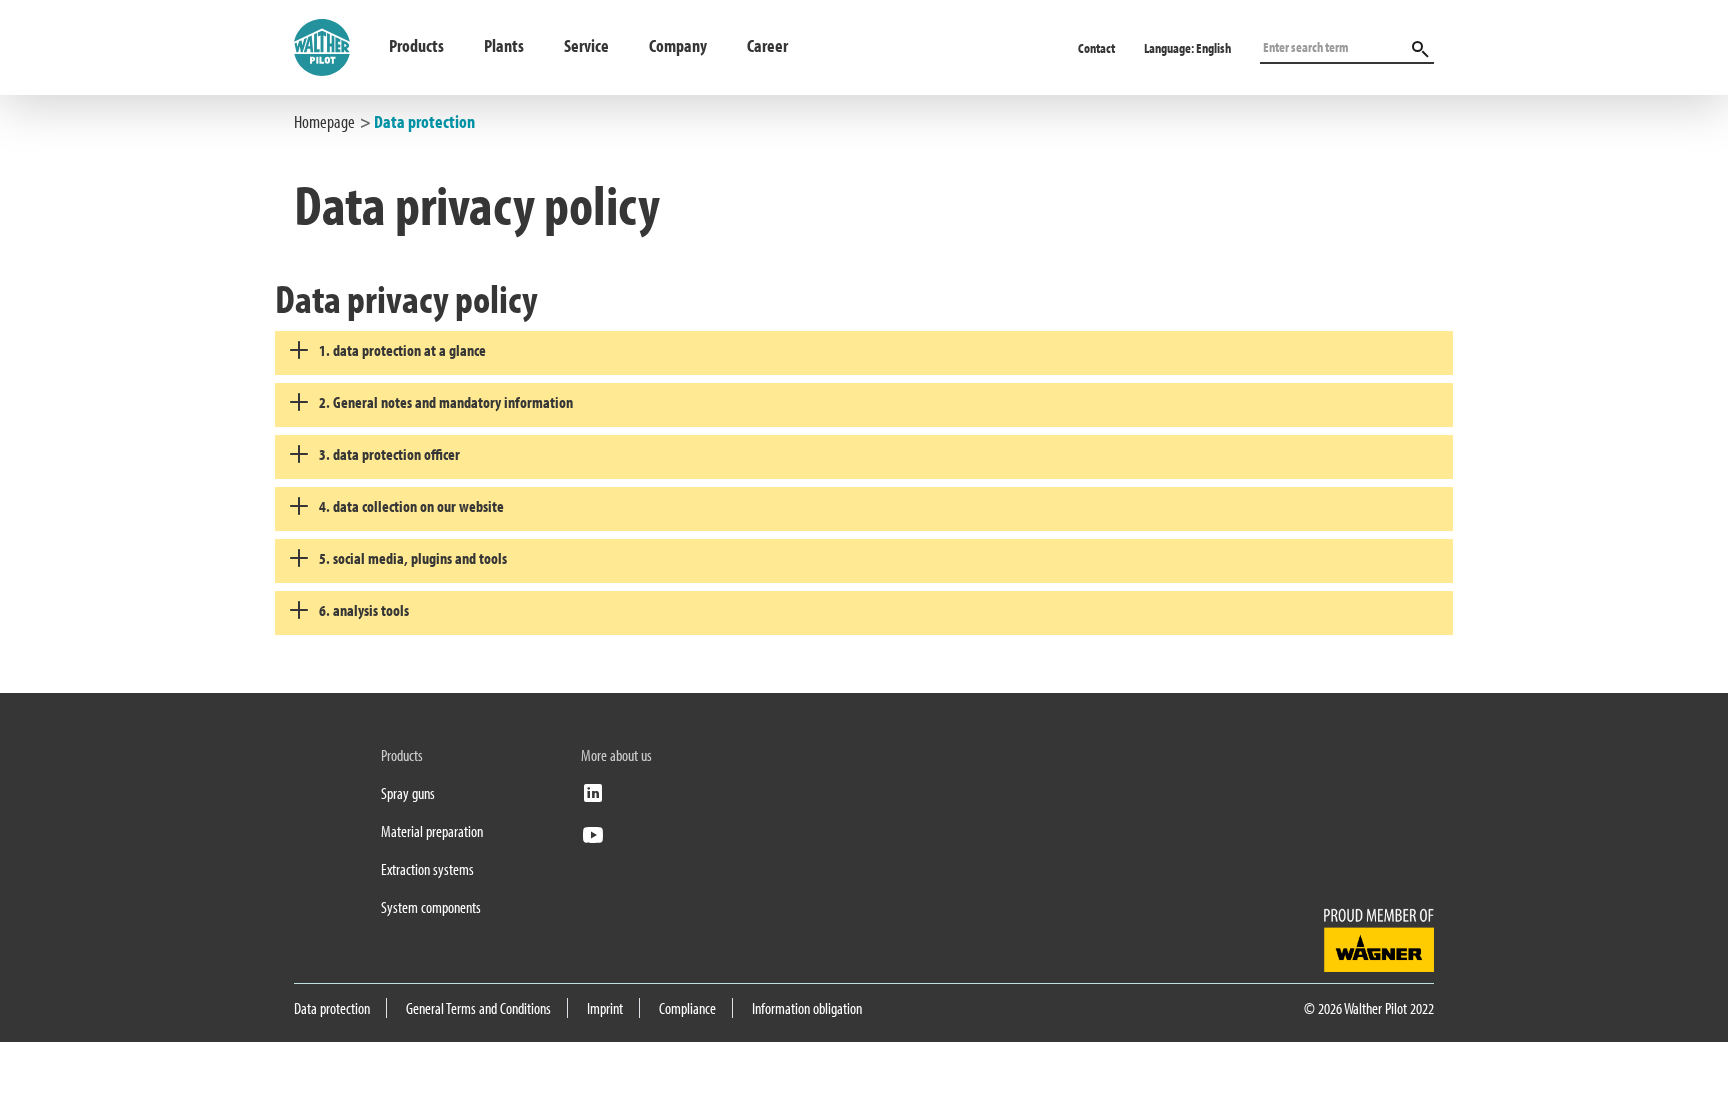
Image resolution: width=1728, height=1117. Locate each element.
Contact (1096, 48)
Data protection (424, 121)
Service (586, 45)
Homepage (324, 121)
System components (431, 907)
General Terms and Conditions (478, 1008)
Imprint (605, 1008)
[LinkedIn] (593, 799)
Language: (1187, 48)
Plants (504, 45)
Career (767, 45)
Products (416, 45)
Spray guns (408, 793)
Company (678, 45)
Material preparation (432, 831)
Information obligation (807, 1008)
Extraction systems (427, 869)
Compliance (687, 1008)
